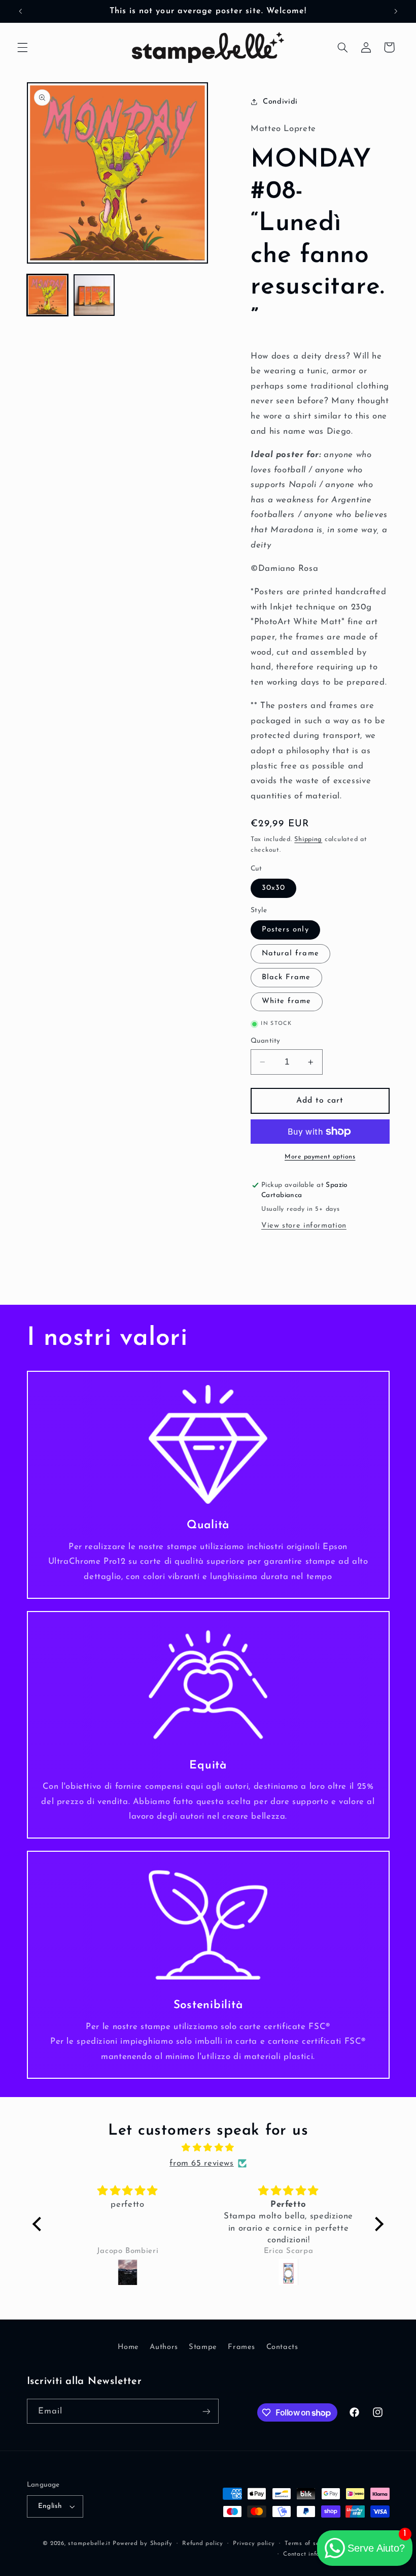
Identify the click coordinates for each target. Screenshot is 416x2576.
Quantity (265, 1041)
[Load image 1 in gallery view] (48, 295)
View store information (304, 1226)
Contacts (282, 2347)
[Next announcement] (396, 11)
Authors (164, 2347)
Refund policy (203, 2543)
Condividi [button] (280, 102)
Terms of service (309, 2543)
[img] (208, 2148)
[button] (22, 47)
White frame (287, 1001)
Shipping (308, 840)
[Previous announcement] (20, 11)
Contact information (313, 2554)
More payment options (320, 1157)
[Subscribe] (206, 2411)
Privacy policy (254, 2543)
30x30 (273, 888)
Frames (241, 2347)
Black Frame (286, 977)
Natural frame (290, 954)
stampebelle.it (89, 2543)
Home (128, 2347)
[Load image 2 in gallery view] (94, 295)
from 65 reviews (201, 2163)
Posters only (285, 930)
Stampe (203, 2347)
